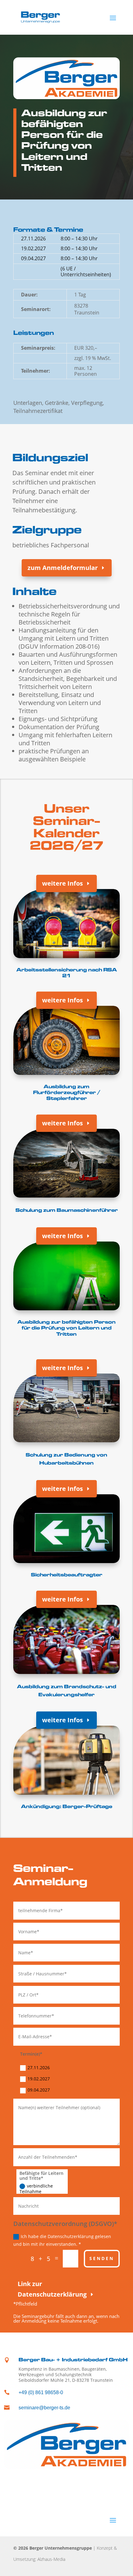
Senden (102, 2258)
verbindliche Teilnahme (36, 2189)
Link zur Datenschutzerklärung (52, 2289)
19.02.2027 (39, 2079)
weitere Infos (62, 883)
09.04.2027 (39, 2090)
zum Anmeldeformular (63, 568)
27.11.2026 (39, 2068)
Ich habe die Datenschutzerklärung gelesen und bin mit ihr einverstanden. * (62, 2240)
